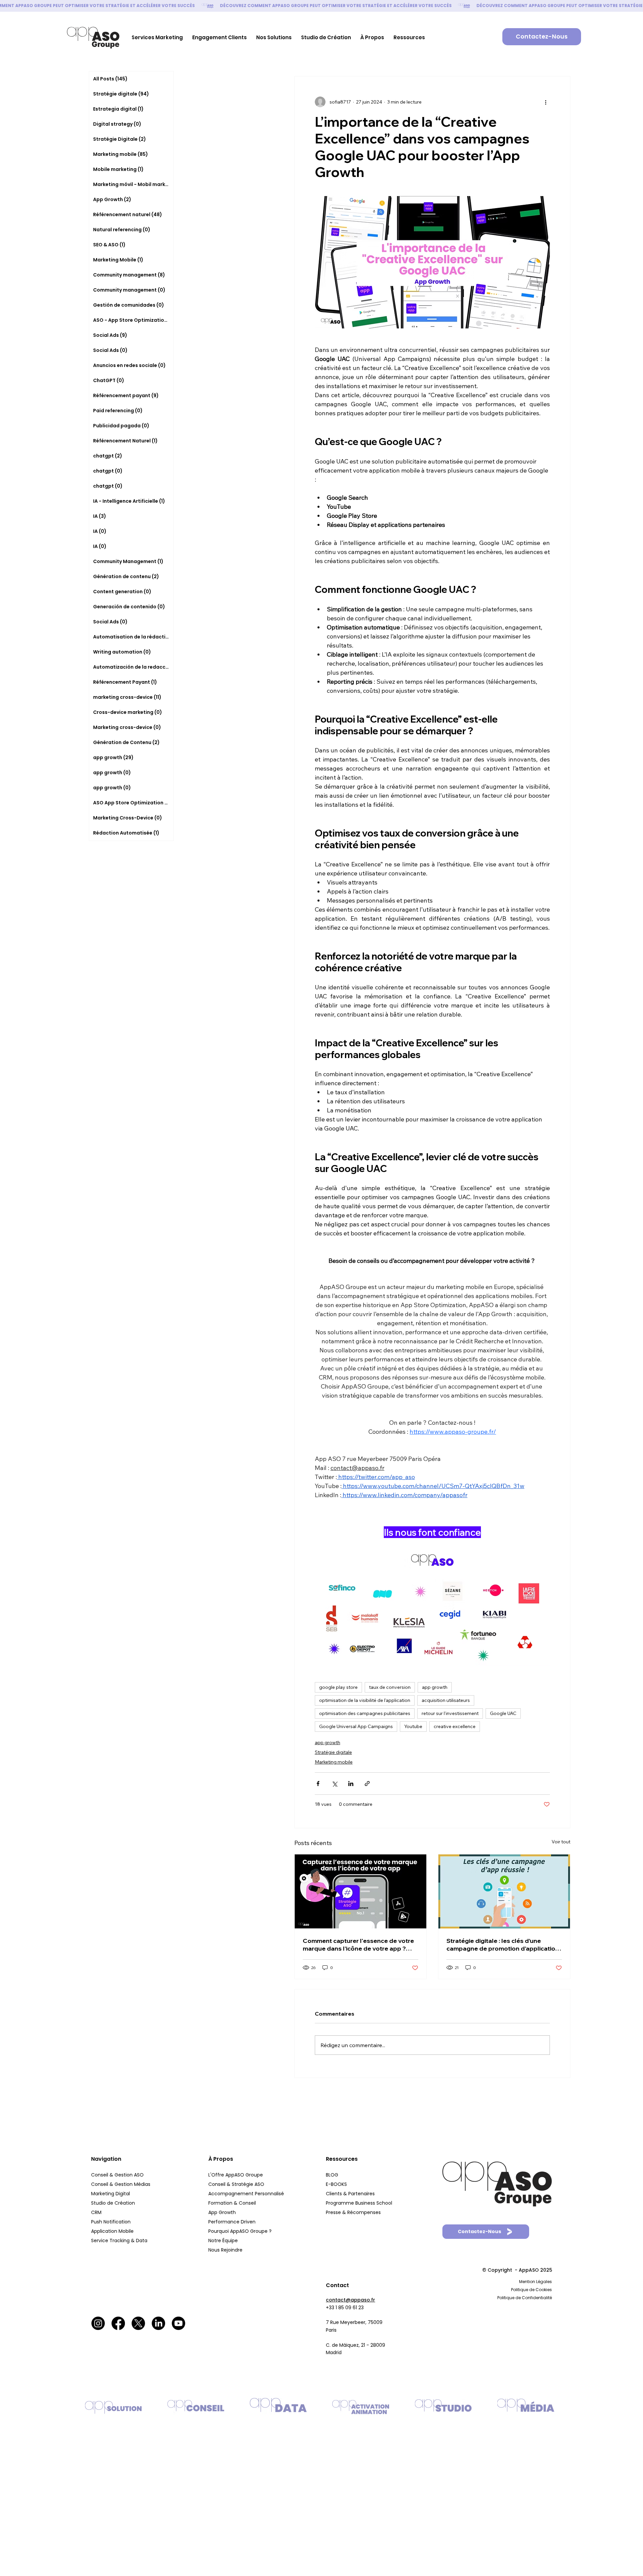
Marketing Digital (111, 2194)
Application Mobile (112, 2231)
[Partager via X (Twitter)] (334, 1784)
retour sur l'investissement (450, 1713)
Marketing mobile (334, 1762)
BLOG (332, 2175)
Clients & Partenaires (351, 2194)
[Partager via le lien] (367, 1784)
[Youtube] (178, 2323)
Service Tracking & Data (120, 2241)
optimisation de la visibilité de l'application (365, 1700)
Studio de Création (114, 2203)
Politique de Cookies (531, 2290)
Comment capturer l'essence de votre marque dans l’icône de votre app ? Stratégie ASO (358, 1945)
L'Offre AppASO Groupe (236, 2175)
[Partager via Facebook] (318, 1784)
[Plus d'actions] (546, 102)
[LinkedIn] (158, 2323)
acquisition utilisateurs (446, 1700)
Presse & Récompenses (353, 2212)
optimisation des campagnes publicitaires (365, 1713)
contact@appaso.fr (350, 2300)
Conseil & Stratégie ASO (236, 2184)
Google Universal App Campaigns (356, 1726)
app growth (435, 1687)
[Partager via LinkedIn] (351, 1784)
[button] (157, 37)
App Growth (222, 2212)
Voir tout (561, 1842)
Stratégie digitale (333, 1752)
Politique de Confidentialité (525, 2298)
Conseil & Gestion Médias (121, 2184)
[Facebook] (118, 2323)
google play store (338, 1687)
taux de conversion (390, 1687)
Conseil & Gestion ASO (117, 2175)
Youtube (413, 1726)
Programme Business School (359, 2203)
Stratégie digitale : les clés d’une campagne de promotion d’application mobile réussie (503, 1945)
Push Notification (112, 2222)
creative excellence (455, 1726)
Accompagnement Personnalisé (246, 2194)
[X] (138, 2323)
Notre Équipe (224, 2241)
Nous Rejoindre (226, 2250)
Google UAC (503, 1713)
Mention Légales (535, 2282)
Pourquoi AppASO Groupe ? (240, 2231)
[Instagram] (98, 2323)
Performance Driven (232, 2222)
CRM (97, 2212)
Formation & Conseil (232, 2203)
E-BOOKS (336, 2184)
